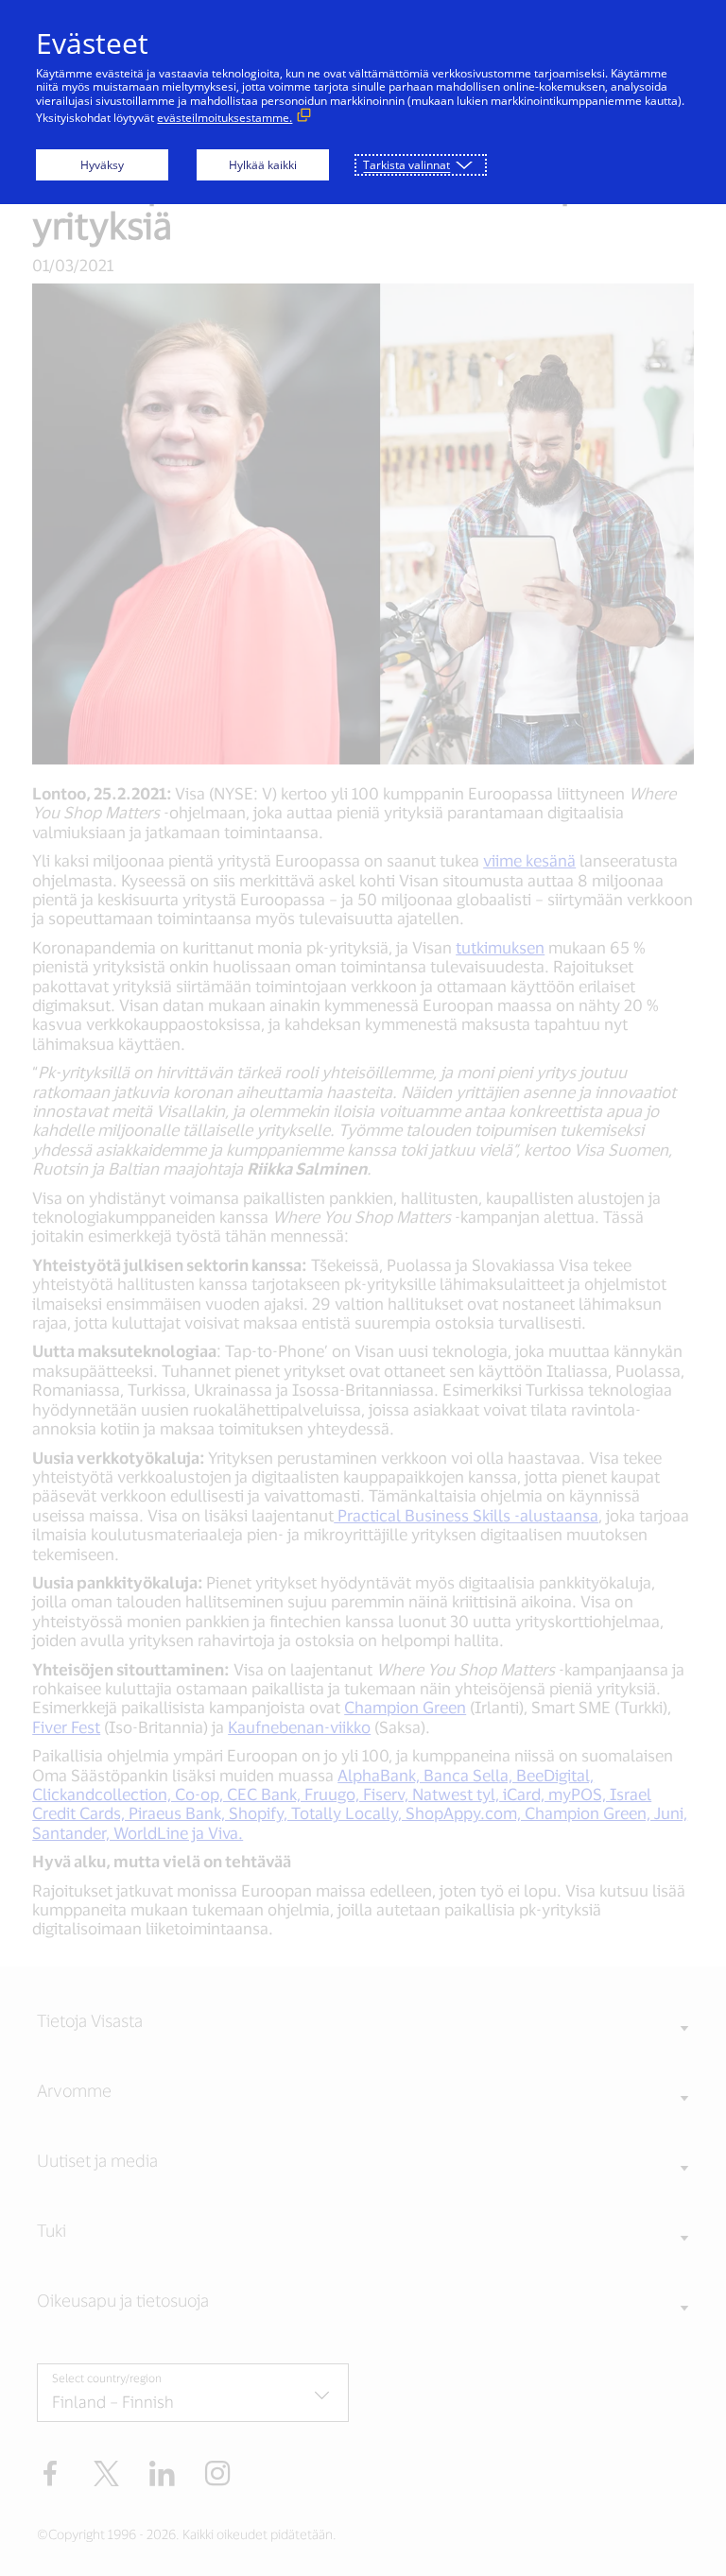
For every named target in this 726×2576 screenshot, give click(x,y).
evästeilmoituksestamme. (225, 118)
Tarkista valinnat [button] (406, 165)
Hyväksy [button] (102, 165)
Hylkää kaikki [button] (263, 165)
